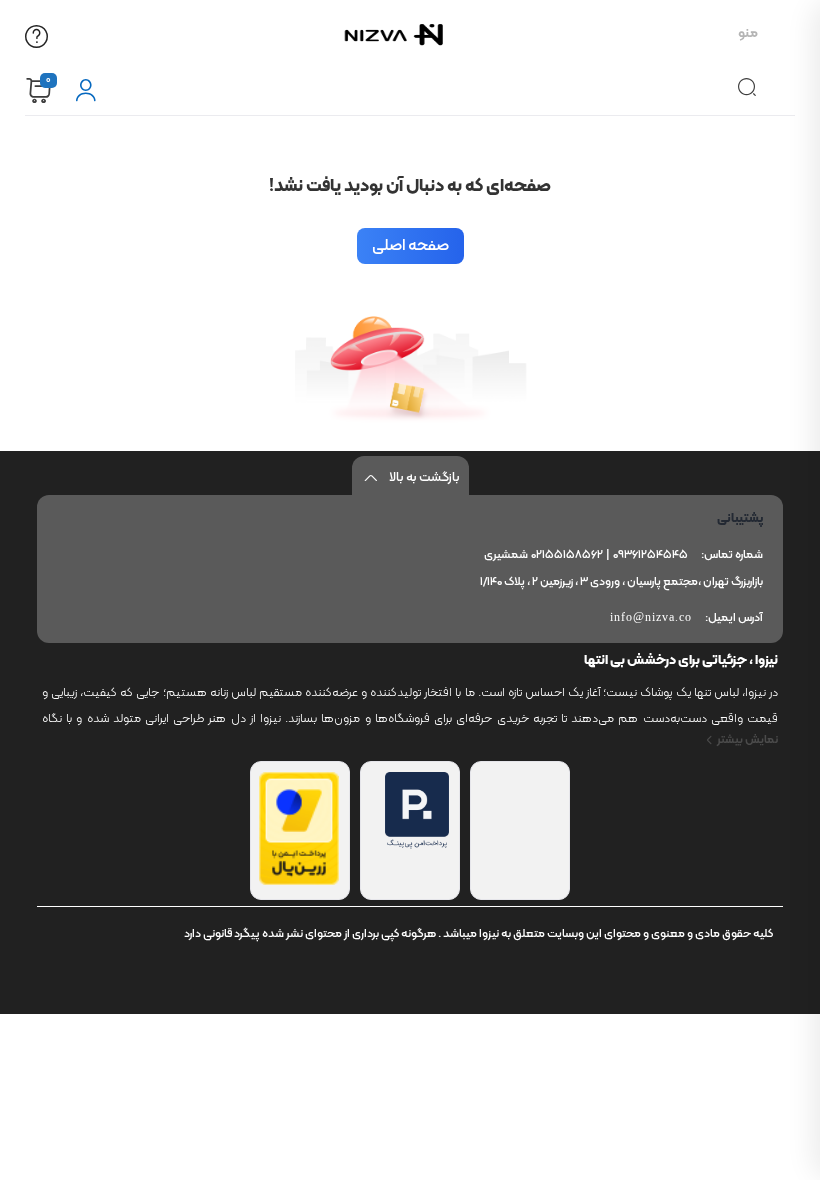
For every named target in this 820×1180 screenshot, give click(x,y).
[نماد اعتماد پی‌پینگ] (417, 845)
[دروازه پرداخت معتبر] (299, 881)
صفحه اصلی (410, 246)
